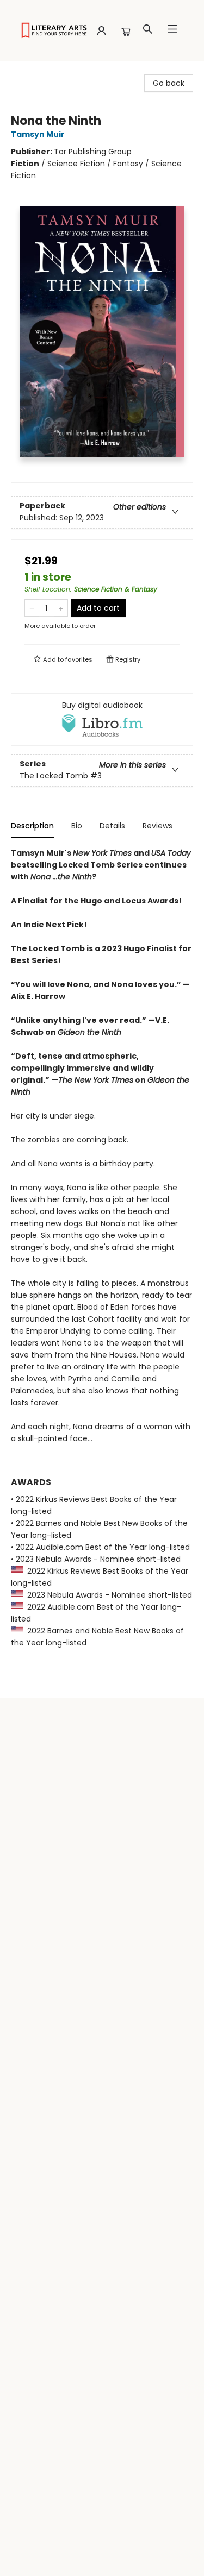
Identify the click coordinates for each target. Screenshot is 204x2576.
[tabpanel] (102, 1261)
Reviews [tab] (157, 826)
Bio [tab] (77, 826)
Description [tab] (32, 826)
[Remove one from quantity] (32, 608)
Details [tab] (112, 826)
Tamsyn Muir (38, 134)
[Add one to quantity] (61, 608)
